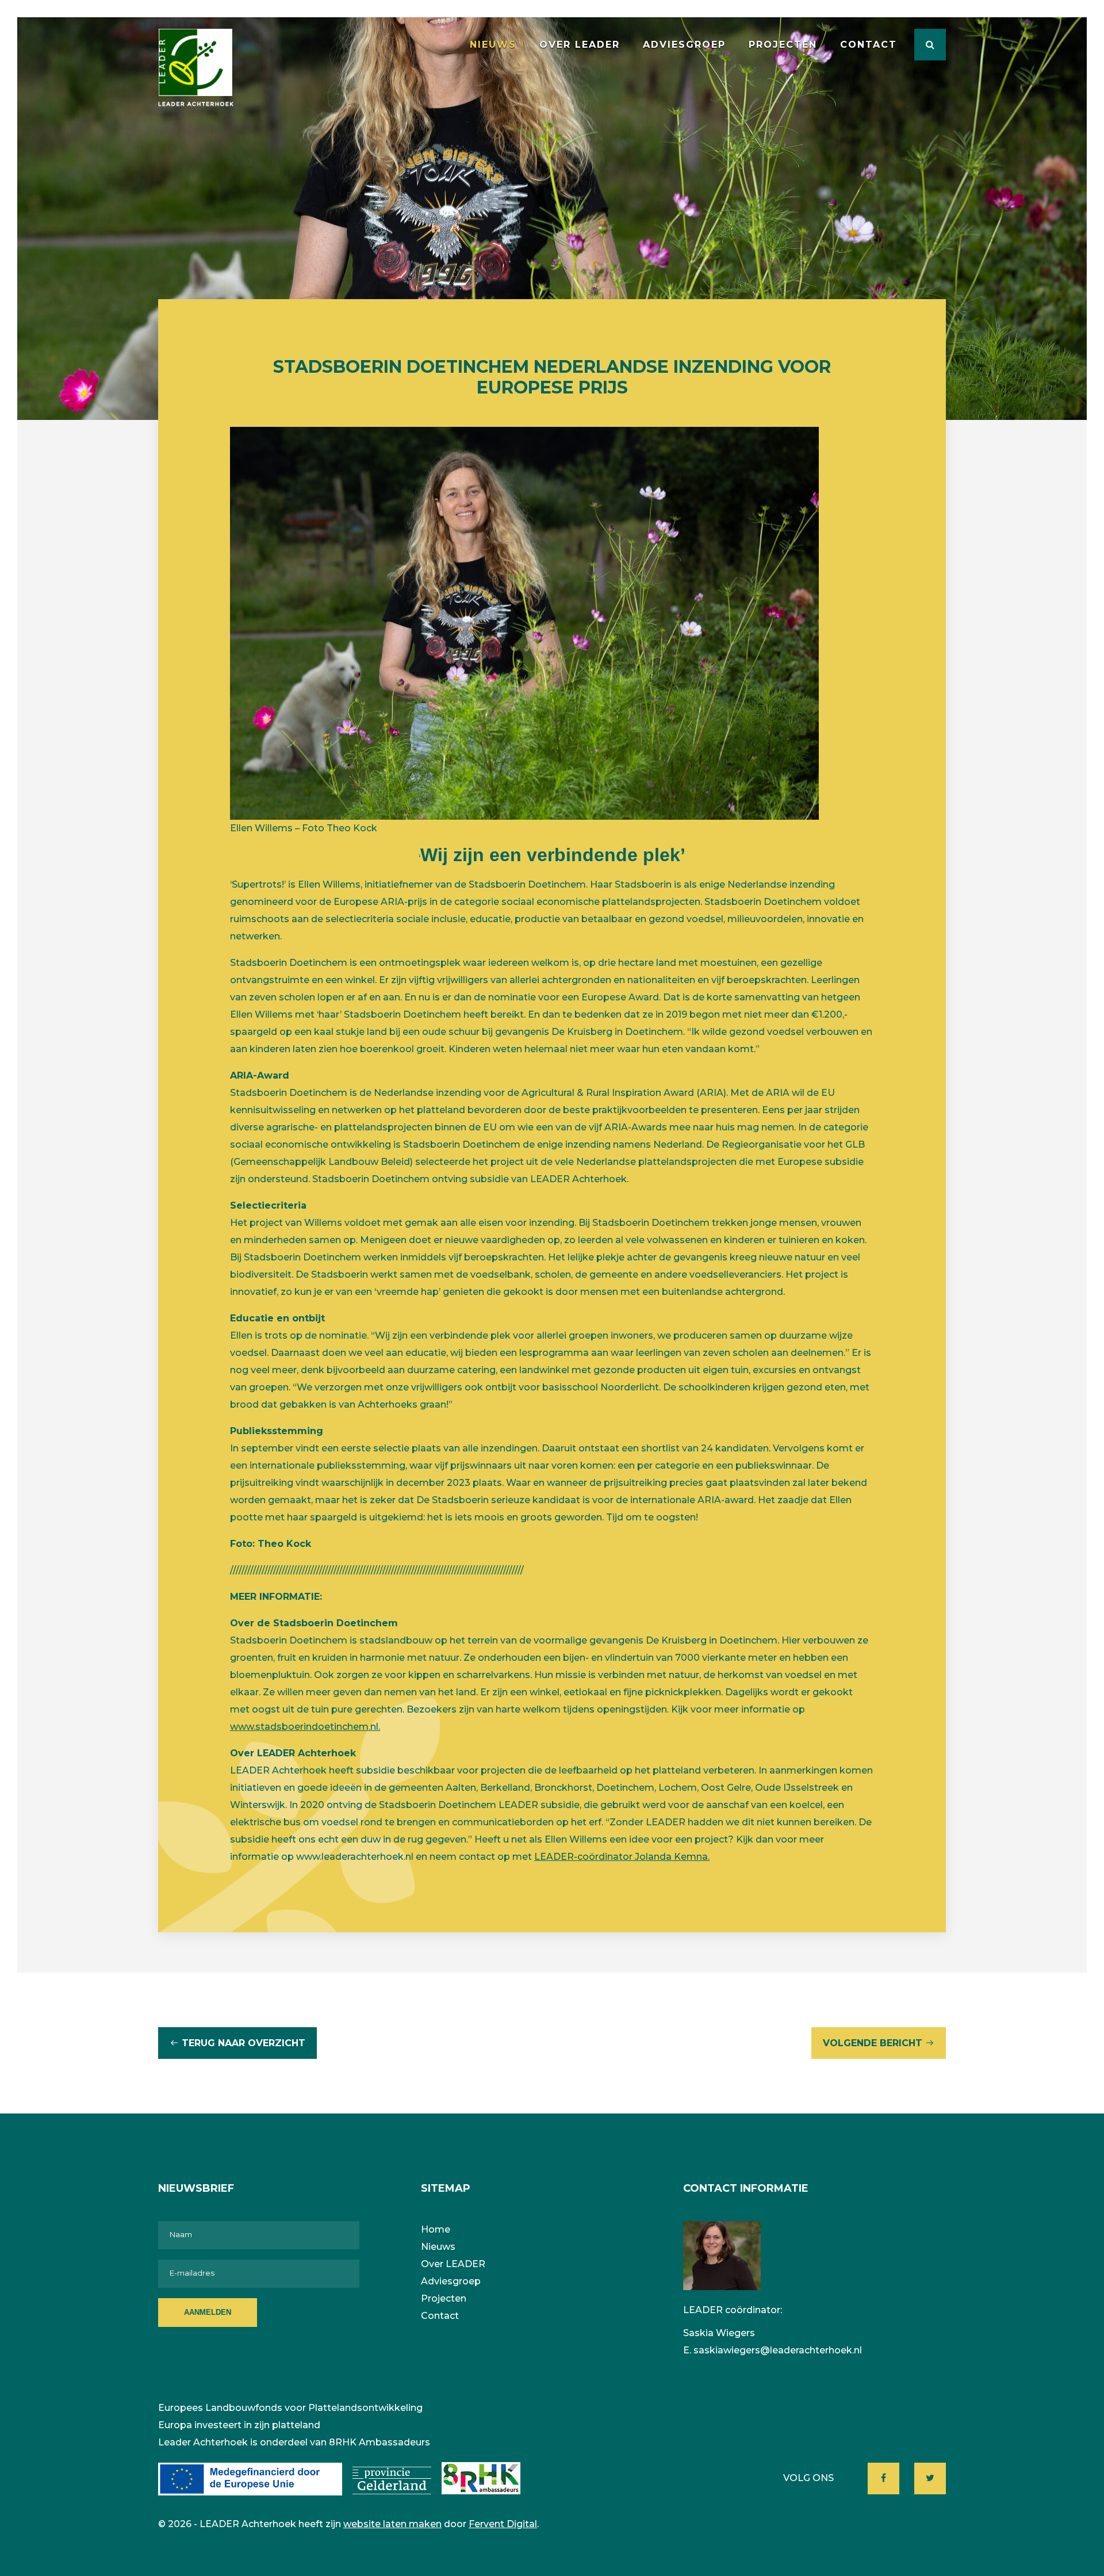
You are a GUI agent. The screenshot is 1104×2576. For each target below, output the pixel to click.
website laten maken (392, 2524)
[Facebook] (883, 2478)
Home (436, 2229)
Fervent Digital (503, 2524)
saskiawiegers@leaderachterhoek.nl (778, 2350)
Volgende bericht (873, 2043)
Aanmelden (208, 2312)
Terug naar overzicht (244, 2043)
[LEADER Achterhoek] (196, 68)
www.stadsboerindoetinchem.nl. (305, 1727)
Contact (869, 45)
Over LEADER (580, 45)
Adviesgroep (684, 45)
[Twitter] (930, 2478)
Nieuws (493, 45)
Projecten (783, 45)
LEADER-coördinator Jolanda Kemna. (622, 1857)
